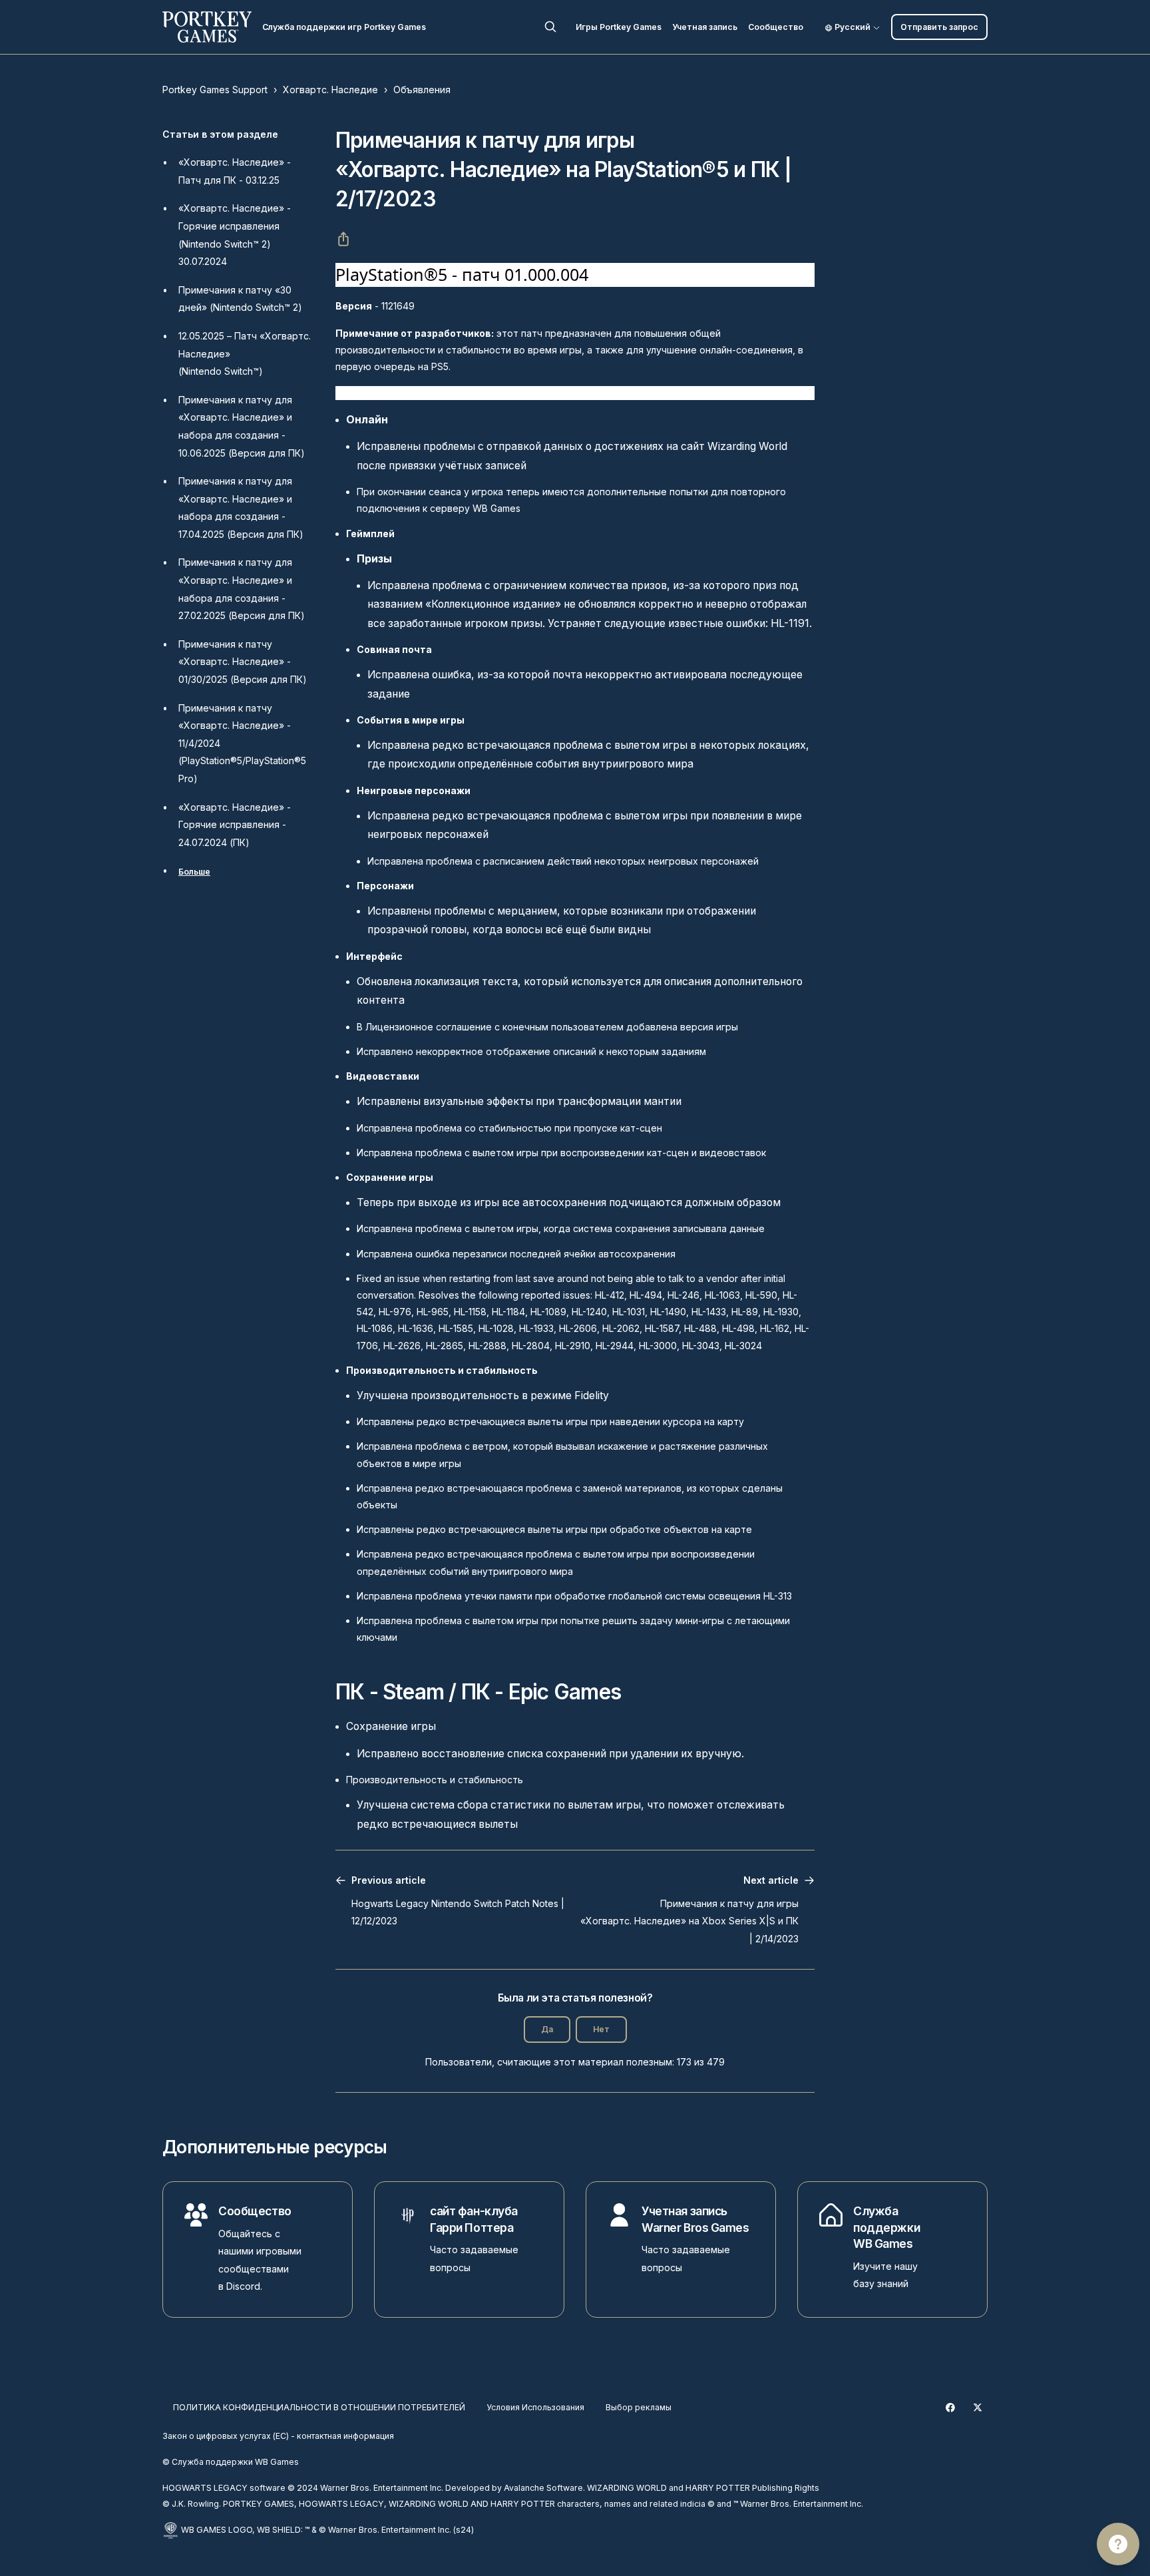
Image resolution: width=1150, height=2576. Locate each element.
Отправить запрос (939, 27)
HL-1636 (416, 1328)
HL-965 (433, 1312)
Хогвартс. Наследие (330, 90)
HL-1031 (629, 1312)
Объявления (422, 90)
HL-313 (778, 1596)
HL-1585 (456, 1328)
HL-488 (700, 1328)
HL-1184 (508, 1312)
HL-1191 (790, 623)
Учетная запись (705, 27)
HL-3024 (743, 1346)
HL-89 (745, 1312)
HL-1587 (662, 1328)
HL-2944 (615, 1346)
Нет (601, 2029)
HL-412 (610, 1295)
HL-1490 (668, 1312)
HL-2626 (402, 1346)
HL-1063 (722, 1295)
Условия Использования (535, 2407)
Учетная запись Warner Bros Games (695, 2219)
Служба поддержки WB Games (886, 2227)
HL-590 (761, 1295)
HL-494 (646, 1295)
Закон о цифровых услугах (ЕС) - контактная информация (278, 2436)
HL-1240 (589, 1312)
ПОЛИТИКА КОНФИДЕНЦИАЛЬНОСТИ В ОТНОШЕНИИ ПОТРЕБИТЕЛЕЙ (319, 2407)
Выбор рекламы (639, 2407)
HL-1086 (375, 1328)
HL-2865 (445, 1346)
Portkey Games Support (215, 90)
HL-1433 (709, 1312)
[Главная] (207, 27)
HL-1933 (536, 1328)
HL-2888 (487, 1346)
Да (547, 2029)
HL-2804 (531, 1346)
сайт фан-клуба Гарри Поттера (474, 2219)
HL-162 (775, 1328)
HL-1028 (496, 1328)
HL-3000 (658, 1346)
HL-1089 (548, 1312)
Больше (194, 872)
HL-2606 (578, 1328)
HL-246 (683, 1295)
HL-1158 (470, 1312)
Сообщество (776, 27)
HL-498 (738, 1328)
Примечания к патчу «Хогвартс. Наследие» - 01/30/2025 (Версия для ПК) (243, 662)
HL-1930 (781, 1312)
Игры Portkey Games (619, 27)
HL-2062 (621, 1328)
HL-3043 (701, 1346)
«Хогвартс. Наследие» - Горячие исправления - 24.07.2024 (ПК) (235, 825)
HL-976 (395, 1312)
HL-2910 (573, 1346)
